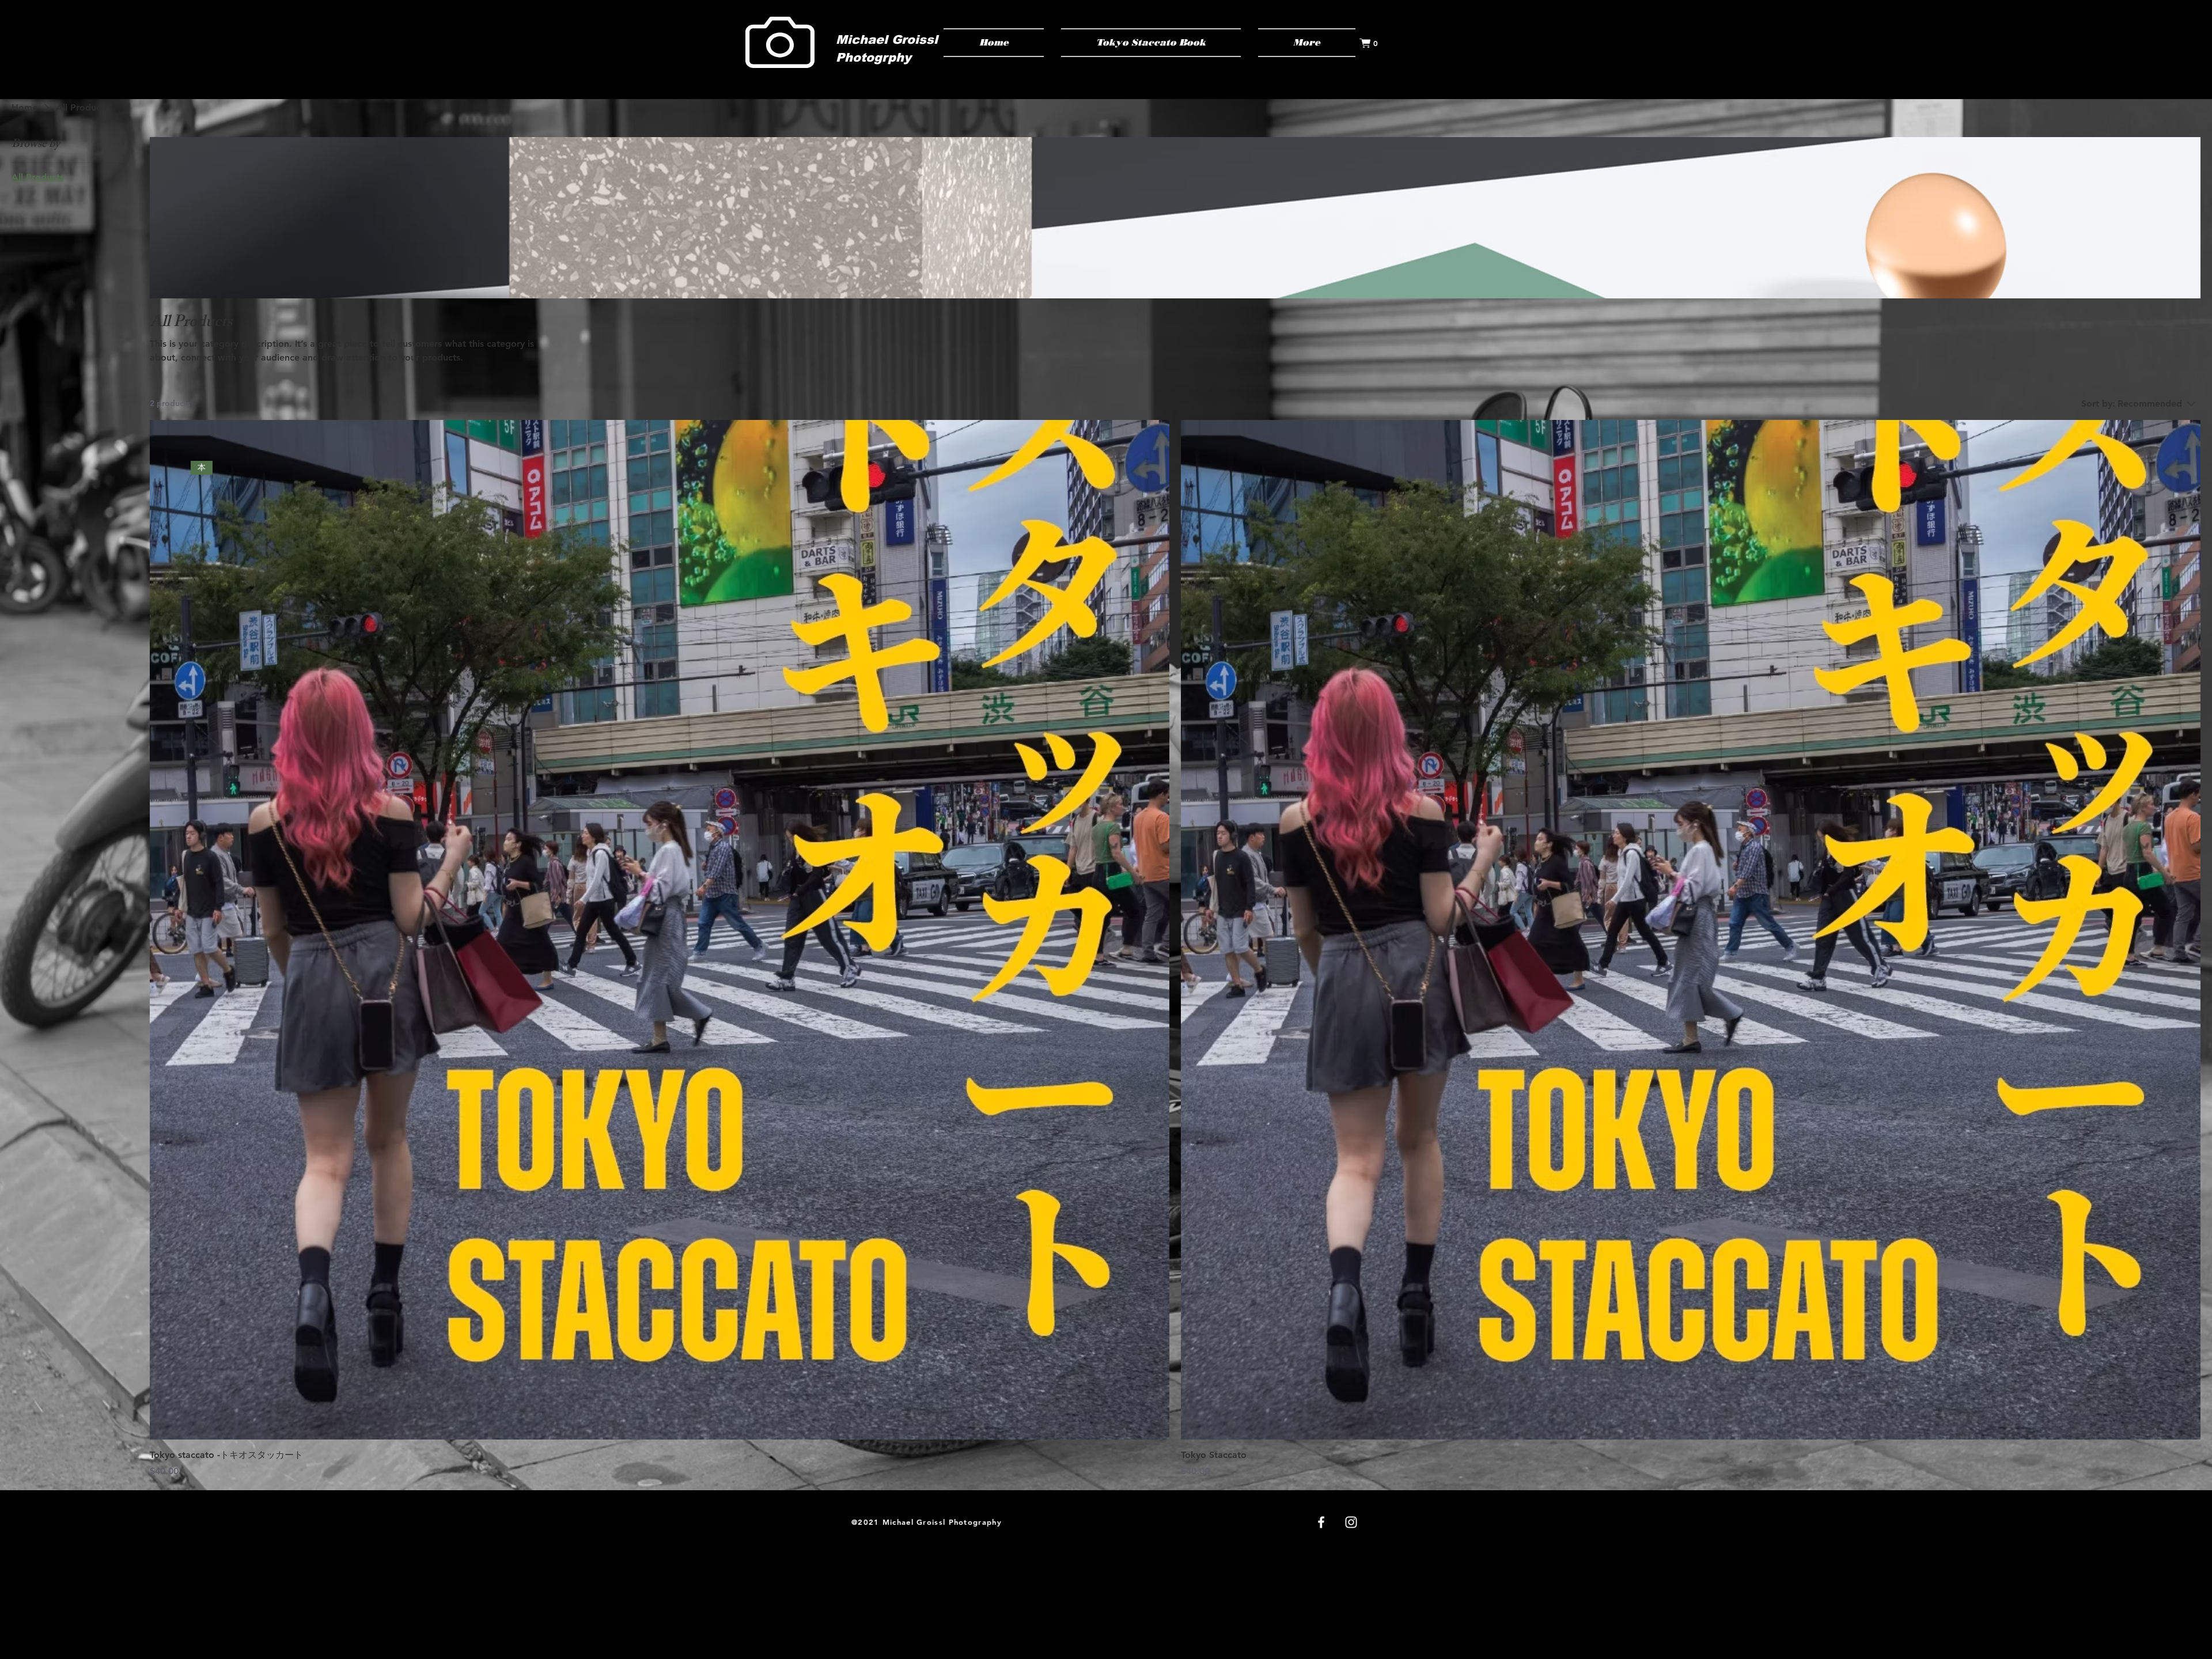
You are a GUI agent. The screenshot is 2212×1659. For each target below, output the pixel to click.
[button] (1374, 43)
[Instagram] (1351, 1522)
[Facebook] (1321, 1522)
